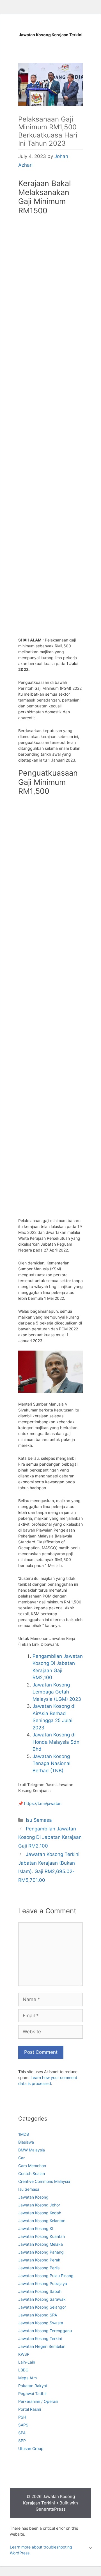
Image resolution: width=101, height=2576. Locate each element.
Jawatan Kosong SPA (38, 2315)
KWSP (24, 2354)
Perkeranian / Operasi (38, 2401)
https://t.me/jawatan (43, 1803)
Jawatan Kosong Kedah (40, 2213)
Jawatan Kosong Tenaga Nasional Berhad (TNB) (51, 1763)
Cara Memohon (32, 2166)
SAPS (23, 2425)
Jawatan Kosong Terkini (40, 2338)
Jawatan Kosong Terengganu (45, 2331)
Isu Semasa (39, 1820)
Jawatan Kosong (33, 2197)
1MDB (24, 2134)
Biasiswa (26, 2142)
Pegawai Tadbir (33, 2393)
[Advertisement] (50, 249)
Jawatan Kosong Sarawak (42, 2299)
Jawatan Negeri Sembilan (42, 2346)
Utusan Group (31, 2448)
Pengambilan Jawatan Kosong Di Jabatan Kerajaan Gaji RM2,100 (50, 1837)
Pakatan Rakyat (33, 2386)
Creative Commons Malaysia (44, 2181)
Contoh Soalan (32, 2173)
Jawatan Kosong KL (36, 2228)
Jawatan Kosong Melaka (41, 2244)
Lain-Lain (27, 2362)
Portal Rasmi (30, 2409)
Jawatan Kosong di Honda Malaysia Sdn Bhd (56, 1742)
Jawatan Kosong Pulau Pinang (46, 2276)
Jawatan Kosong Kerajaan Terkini (51, 35)
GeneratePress (51, 2509)
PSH (22, 2417)
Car (21, 2158)
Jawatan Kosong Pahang (41, 2252)
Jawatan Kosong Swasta (41, 2323)
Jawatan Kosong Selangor (42, 2307)
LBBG (23, 2370)
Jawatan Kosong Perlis (39, 2268)
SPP (22, 2441)
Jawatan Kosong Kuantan (42, 2236)
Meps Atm (27, 2378)
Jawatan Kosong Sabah (40, 2291)
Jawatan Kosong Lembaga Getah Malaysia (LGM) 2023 (57, 1692)
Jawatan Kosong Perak (39, 2260)
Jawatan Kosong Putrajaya (43, 2283)
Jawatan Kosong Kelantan (42, 2221)
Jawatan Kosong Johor (39, 2205)
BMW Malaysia (32, 2150)
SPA (22, 2433)
